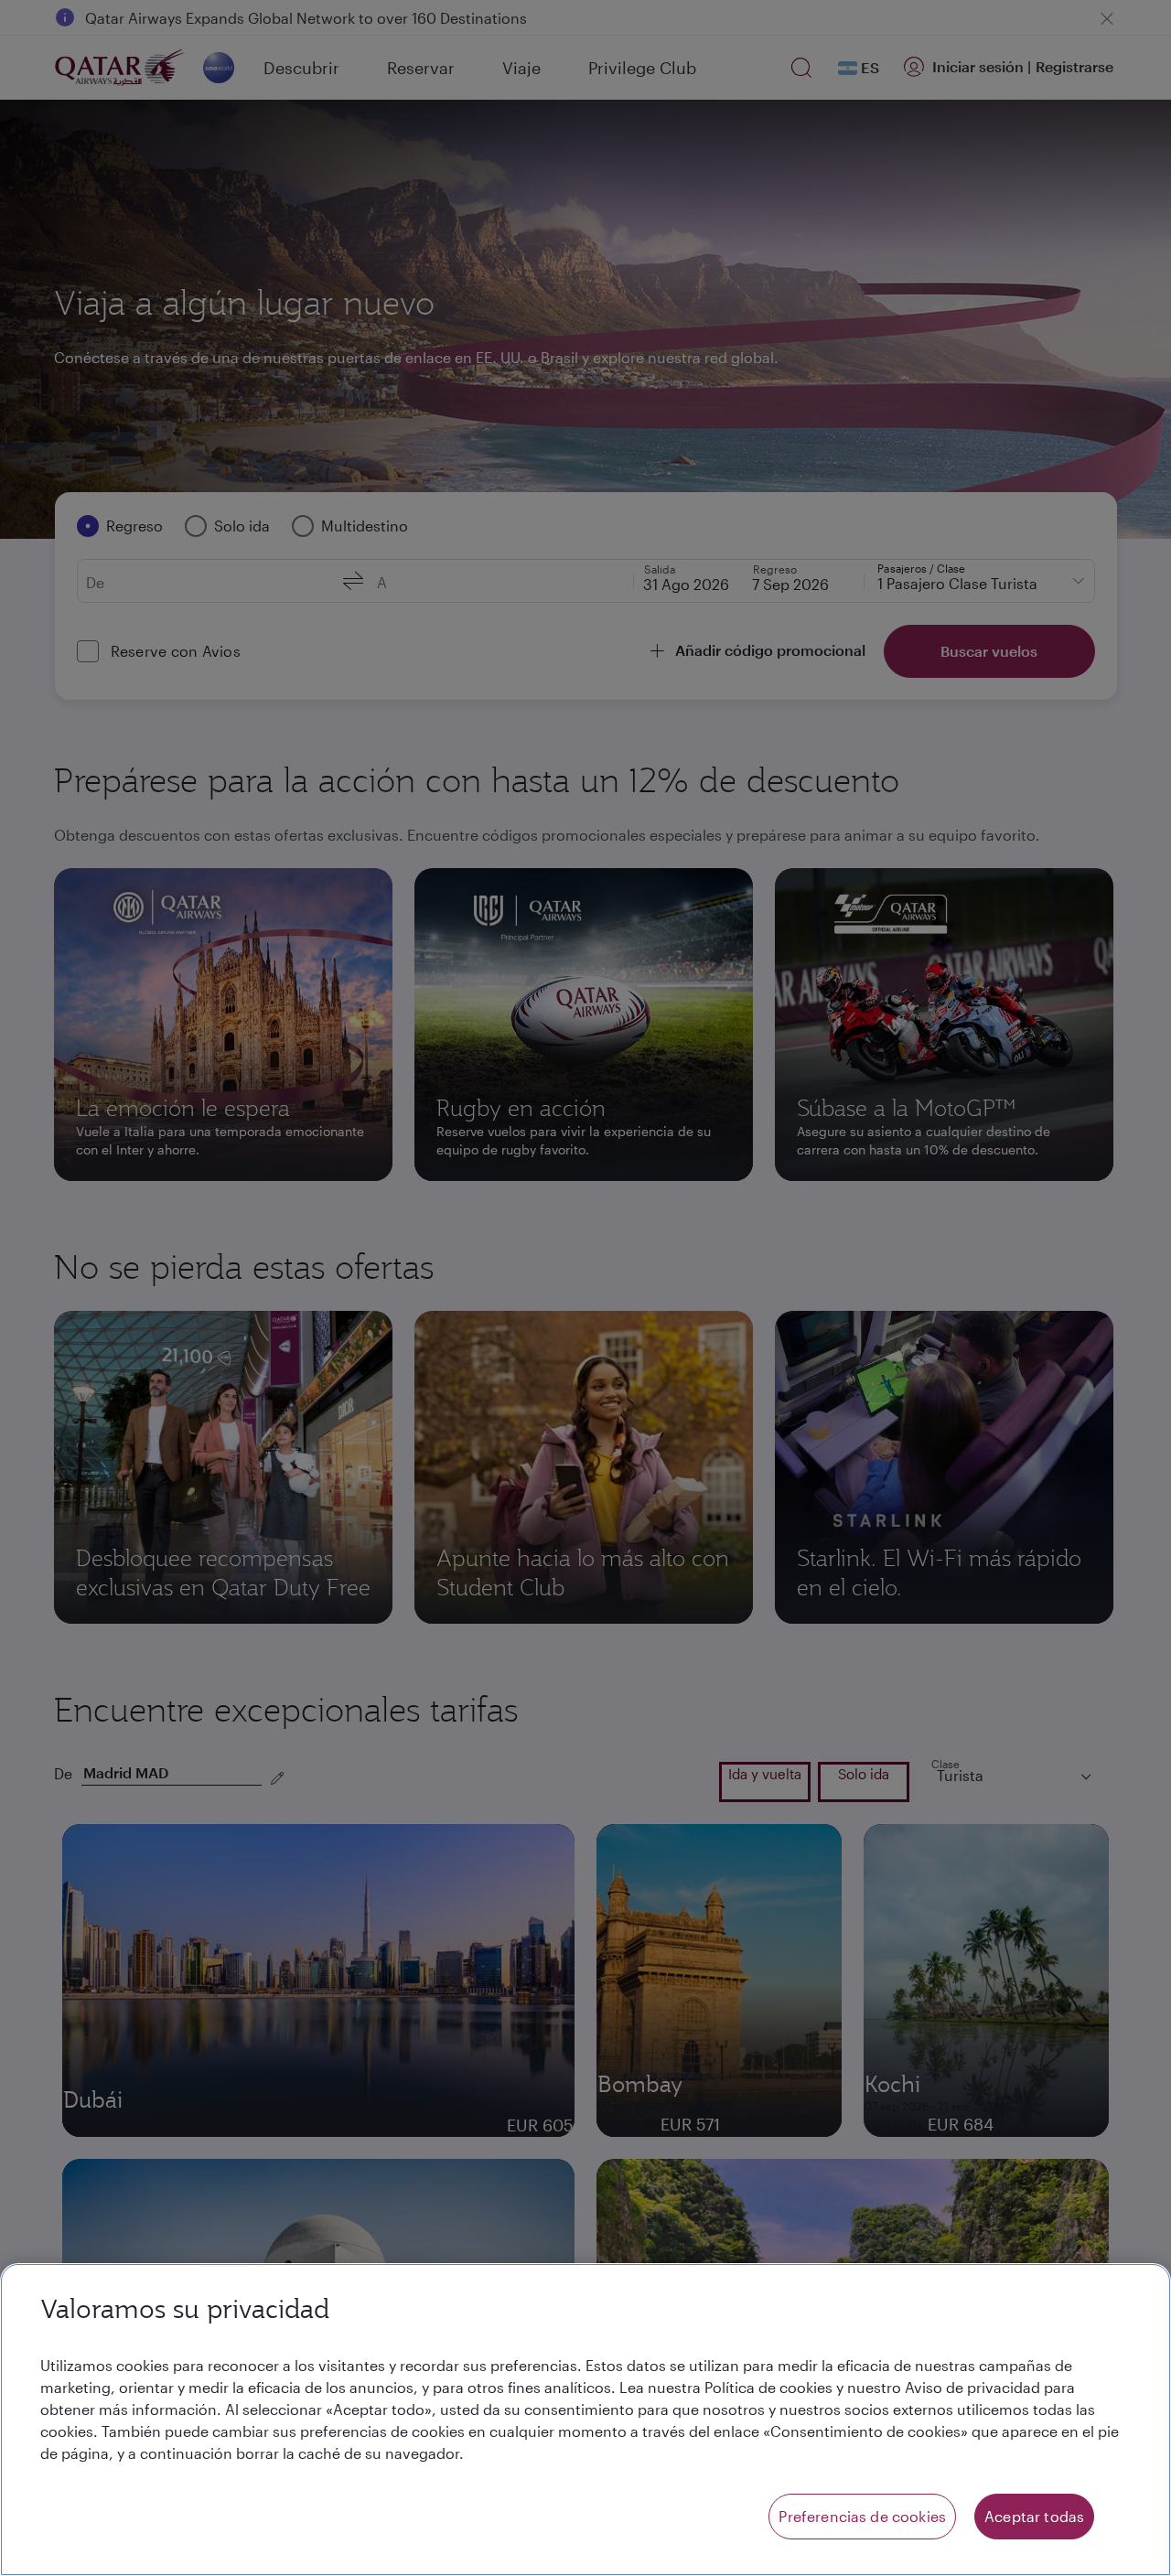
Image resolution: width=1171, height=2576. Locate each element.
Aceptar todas (1034, 2516)
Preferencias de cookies (862, 2516)
